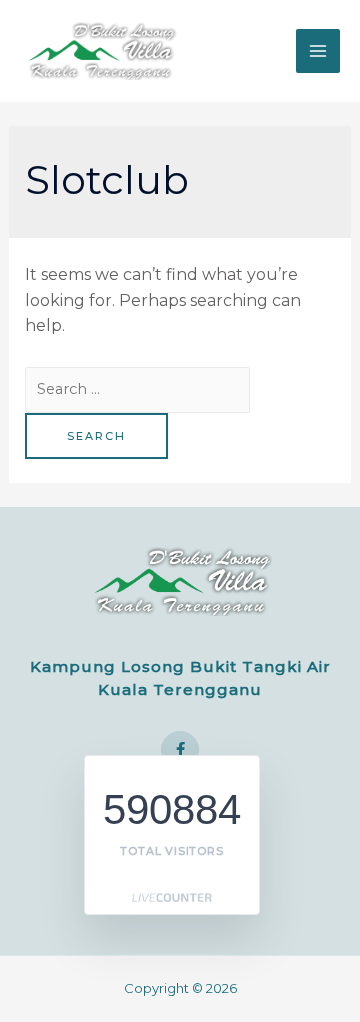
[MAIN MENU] (318, 51)
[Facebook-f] (180, 750)
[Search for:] (137, 388)
